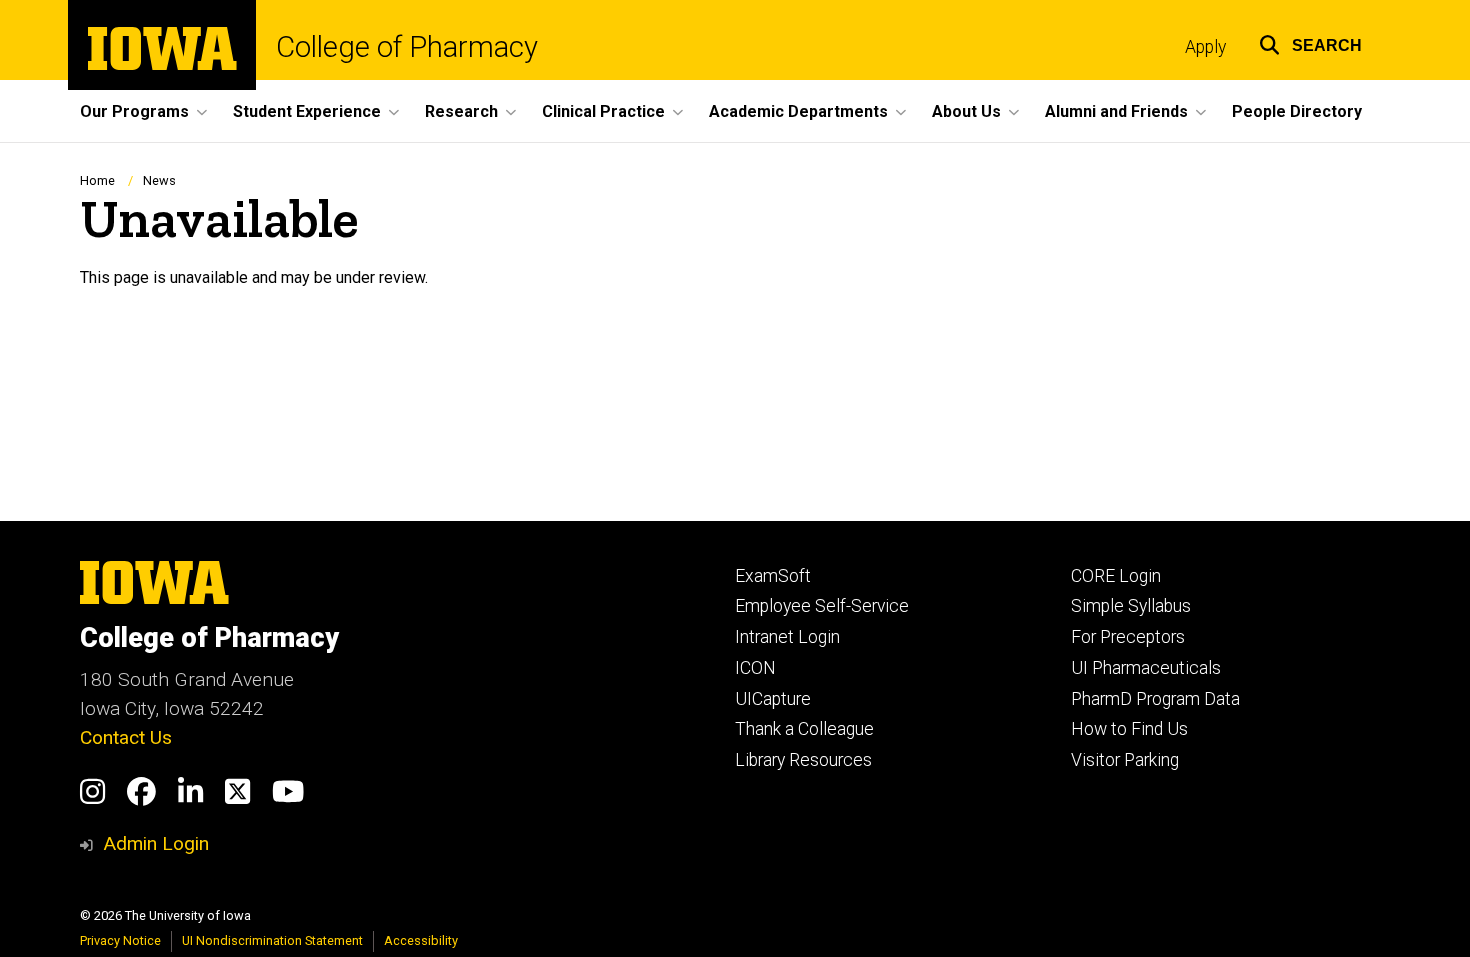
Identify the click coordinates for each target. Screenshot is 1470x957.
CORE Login (1116, 576)
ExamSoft (773, 576)
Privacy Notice (120, 940)
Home (97, 180)
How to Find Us (1129, 729)
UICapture (773, 699)
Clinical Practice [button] (603, 111)
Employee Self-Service (822, 606)
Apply (1205, 47)
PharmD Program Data (1155, 699)
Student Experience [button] (307, 111)
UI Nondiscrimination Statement (272, 940)
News (159, 180)
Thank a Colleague (804, 729)
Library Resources (803, 760)
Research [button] (461, 111)
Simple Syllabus (1131, 606)
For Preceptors (1128, 637)
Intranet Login (787, 637)
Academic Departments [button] (798, 111)
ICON (755, 668)
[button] (1310, 42)
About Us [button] (966, 111)
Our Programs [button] (134, 111)
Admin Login (156, 843)
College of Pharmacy (407, 47)
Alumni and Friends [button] (1116, 111)
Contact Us (126, 737)
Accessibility (421, 940)
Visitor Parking (1125, 760)
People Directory (1297, 111)
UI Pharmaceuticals (1146, 668)
